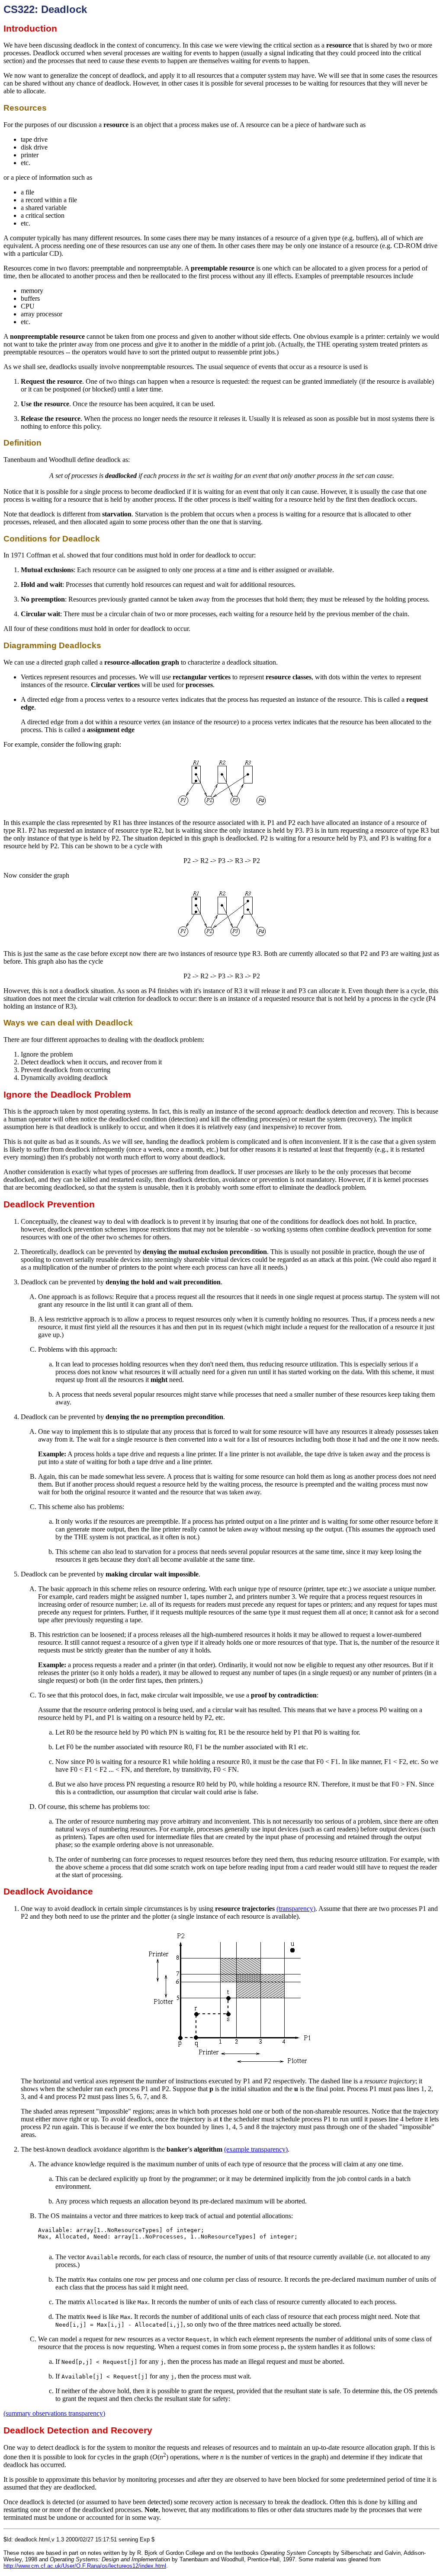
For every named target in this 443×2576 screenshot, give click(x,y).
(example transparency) (256, 2149)
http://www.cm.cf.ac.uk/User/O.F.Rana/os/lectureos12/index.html (85, 2566)
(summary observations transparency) (54, 2413)
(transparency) (296, 1909)
